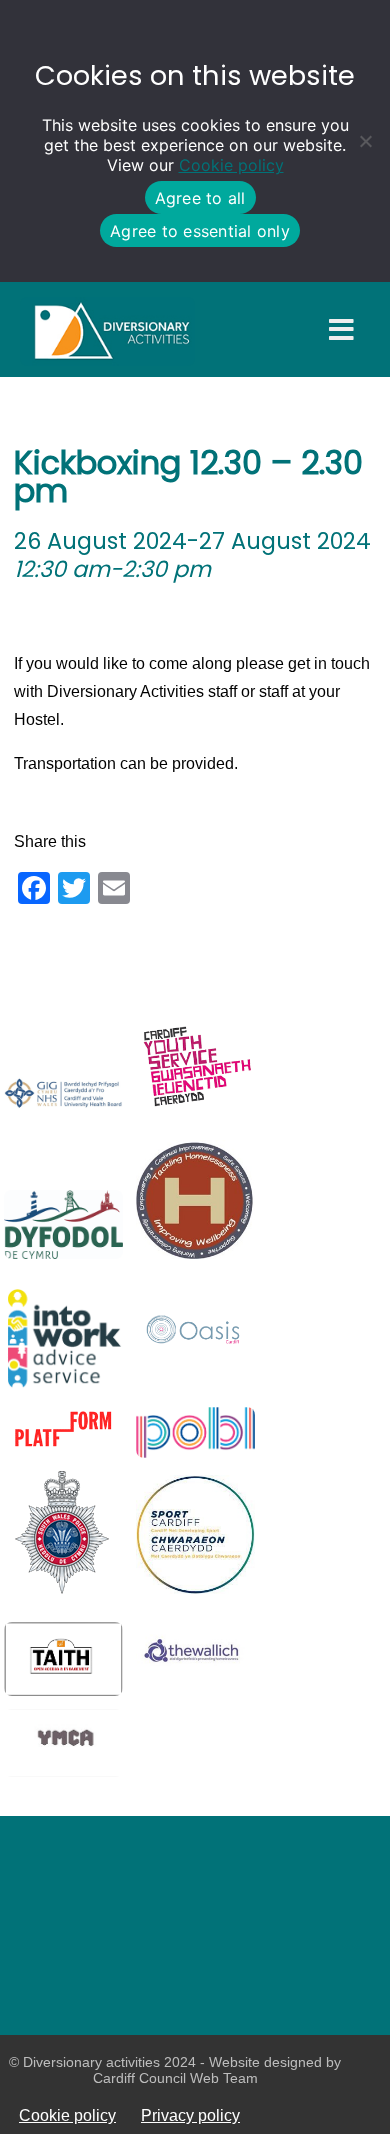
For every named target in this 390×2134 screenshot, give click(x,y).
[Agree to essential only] (365, 141)
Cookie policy (231, 165)
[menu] (341, 330)
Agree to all (200, 198)
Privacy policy (190, 2115)
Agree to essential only (200, 231)
